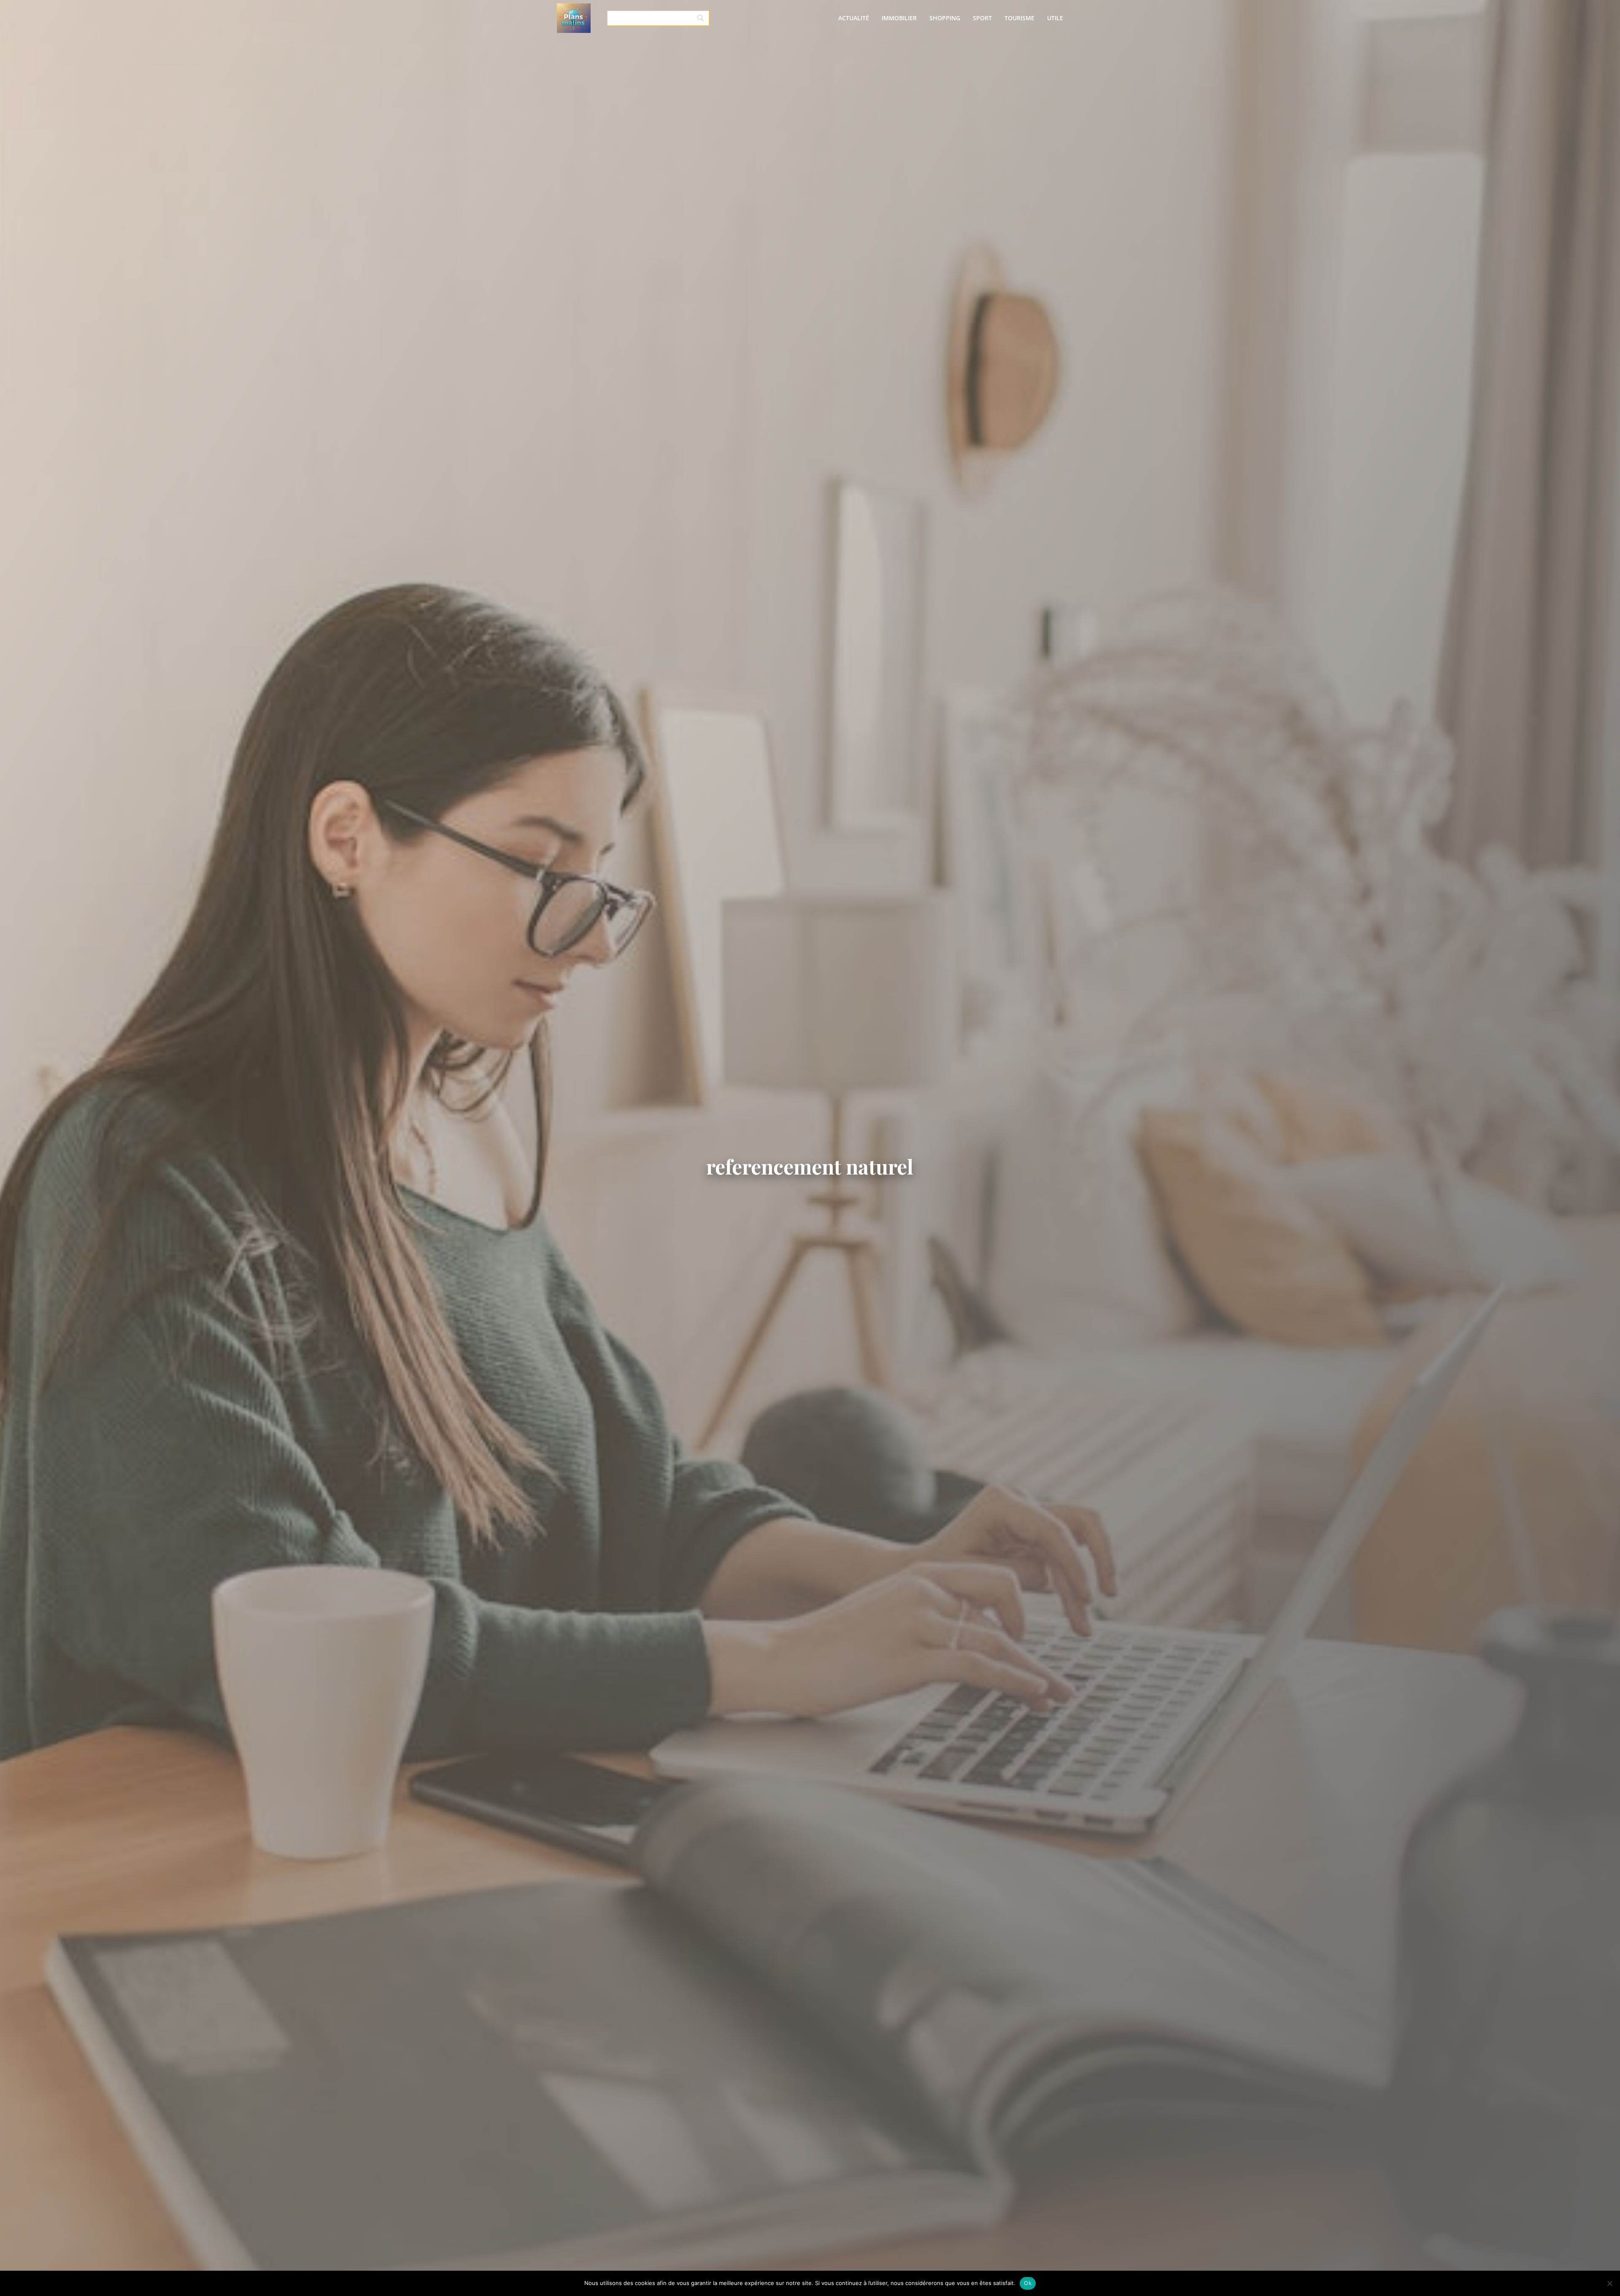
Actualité (854, 18)
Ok (1028, 2283)
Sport (982, 18)
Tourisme (1019, 18)
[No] (1609, 2283)
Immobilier (899, 18)
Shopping (945, 18)
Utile (1055, 18)
